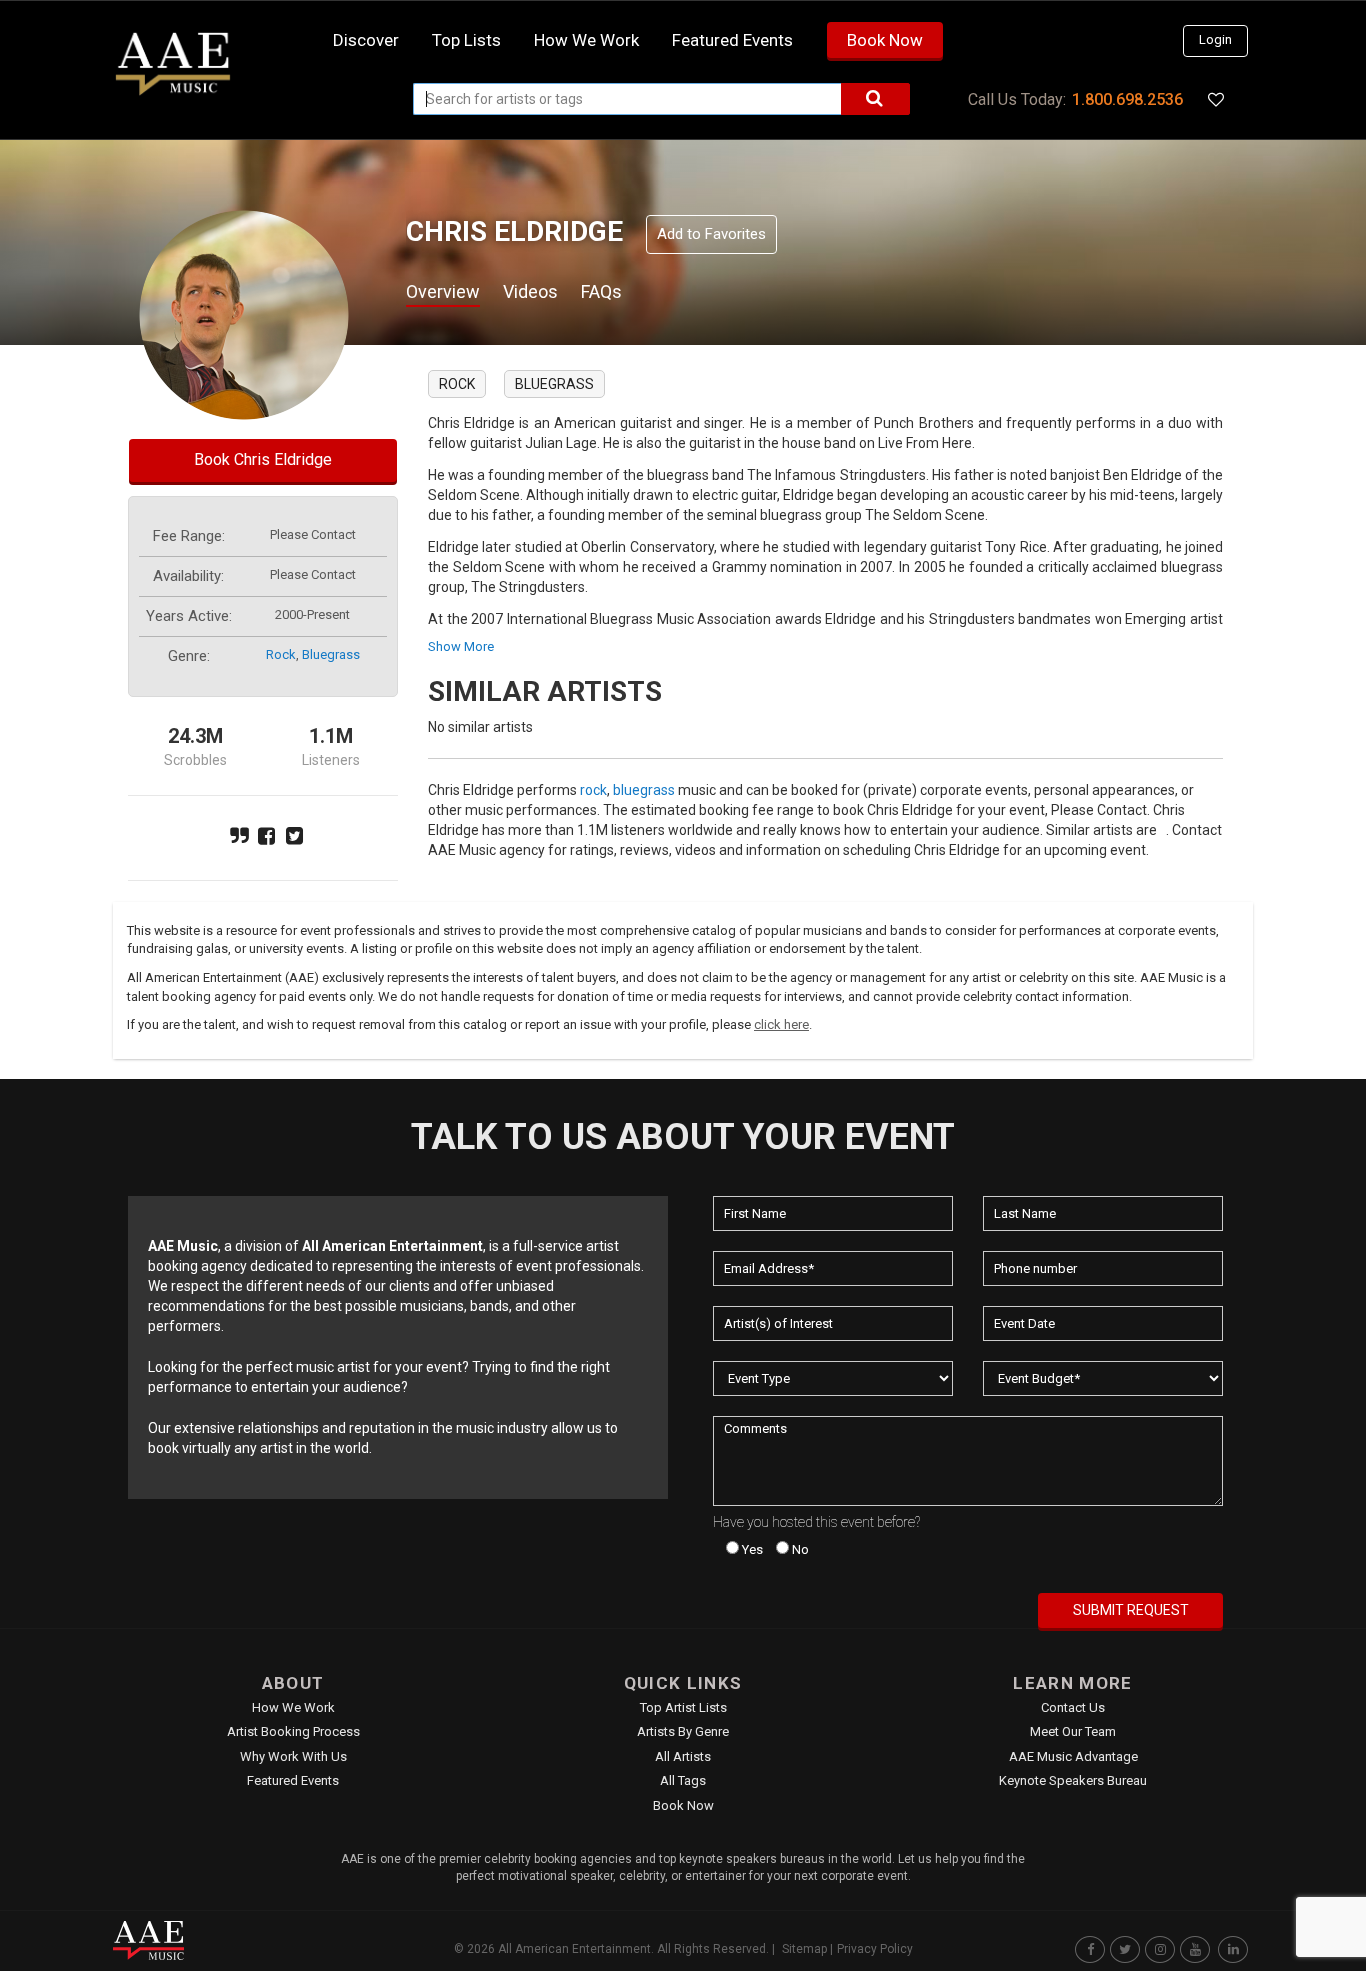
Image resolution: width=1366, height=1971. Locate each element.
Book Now (885, 40)
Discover (366, 40)
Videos (530, 291)
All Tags (683, 1780)
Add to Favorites (711, 234)
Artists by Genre (683, 1731)
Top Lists (466, 40)
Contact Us (1073, 1707)
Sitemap (804, 1949)
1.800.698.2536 (1127, 99)
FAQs (601, 291)
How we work (586, 40)
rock (281, 654)
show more (461, 646)
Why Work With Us (293, 1756)
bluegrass (331, 654)
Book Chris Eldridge (263, 459)
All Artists (683, 1756)
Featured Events (732, 40)
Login (1215, 39)
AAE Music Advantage (1073, 1756)
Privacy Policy (875, 1949)
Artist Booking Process (293, 1731)
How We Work (293, 1707)
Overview (443, 291)
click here (781, 1024)
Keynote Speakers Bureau (1073, 1780)
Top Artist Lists (683, 1707)
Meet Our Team (1073, 1731)
